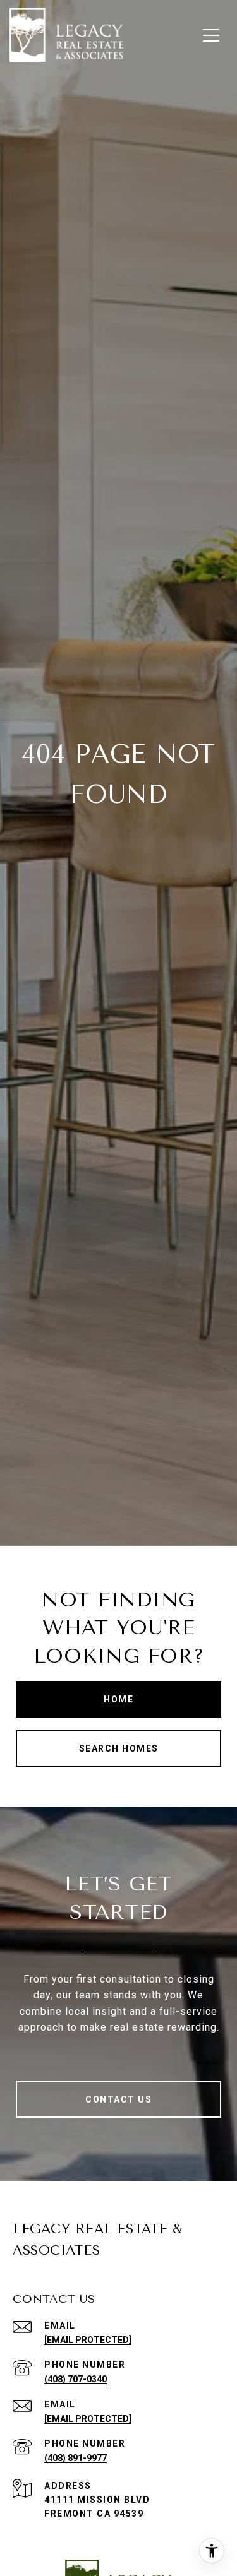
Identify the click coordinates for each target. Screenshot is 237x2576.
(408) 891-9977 (76, 2458)
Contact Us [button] (118, 2099)
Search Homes (119, 1748)
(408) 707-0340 (76, 2379)
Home (118, 1699)
